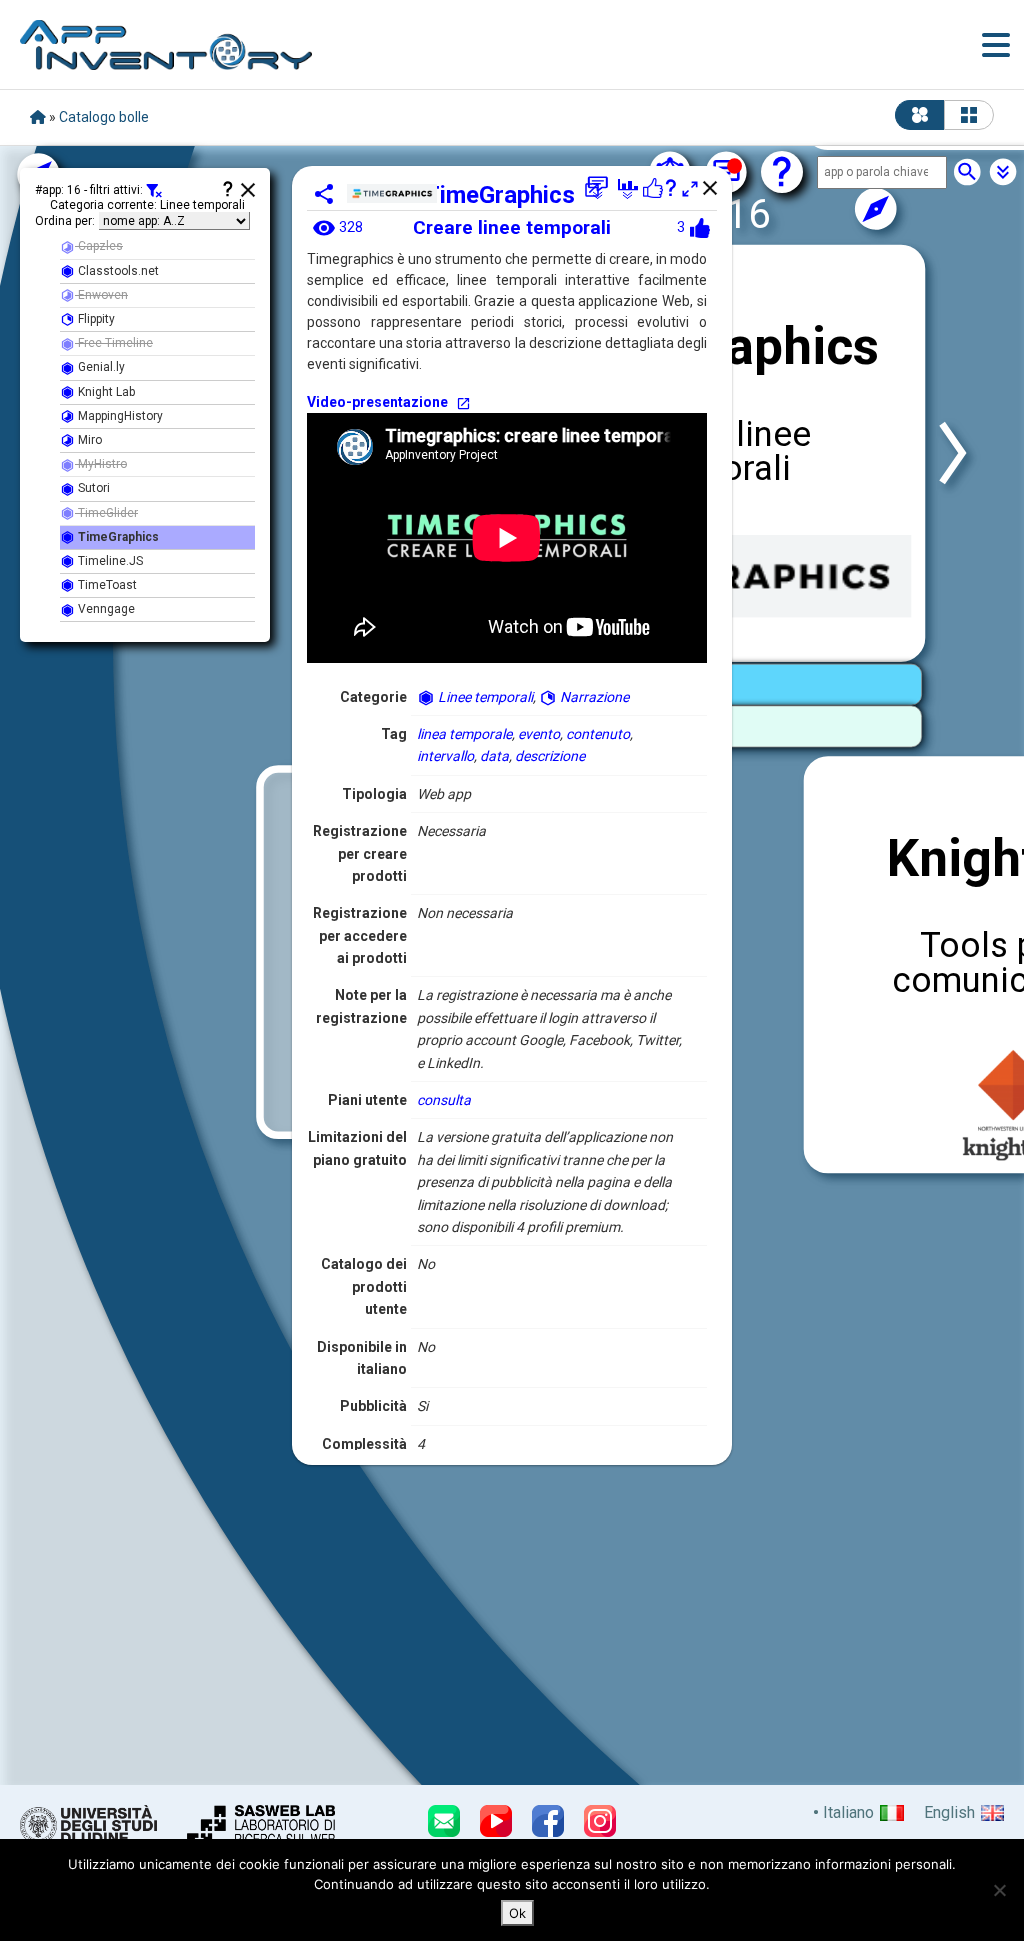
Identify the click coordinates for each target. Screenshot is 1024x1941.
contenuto (598, 734)
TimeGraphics (499, 195)
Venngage (105, 609)
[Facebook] (548, 1821)
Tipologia (374, 794)
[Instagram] (600, 1821)
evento (539, 734)
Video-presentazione (377, 402)
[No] (999, 1890)
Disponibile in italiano (362, 1358)
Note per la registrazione (361, 1006)
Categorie (373, 697)
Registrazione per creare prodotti (360, 853)
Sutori (92, 488)
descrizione (550, 756)
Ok (517, 1913)
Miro (88, 440)
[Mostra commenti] (598, 188)
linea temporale (464, 734)
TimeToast (106, 585)
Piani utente (367, 1100)
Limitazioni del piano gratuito (357, 1148)
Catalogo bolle (104, 117)
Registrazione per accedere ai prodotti (360, 935)
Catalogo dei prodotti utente (364, 1286)
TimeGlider (106, 513)
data (494, 756)
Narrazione (593, 697)
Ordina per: (65, 221)
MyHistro (101, 464)
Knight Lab (105, 392)
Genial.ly (100, 367)
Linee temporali (484, 697)
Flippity (95, 319)
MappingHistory (119, 416)
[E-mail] (444, 1821)
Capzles (99, 246)
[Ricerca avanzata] (1003, 172)
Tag (394, 734)
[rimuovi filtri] (154, 191)
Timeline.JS (109, 561)
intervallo (445, 756)
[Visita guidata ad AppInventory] (782, 172)
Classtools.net (117, 271)
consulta (444, 1100)
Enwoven (101, 295)
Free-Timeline (114, 343)
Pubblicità (373, 1406)
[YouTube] (496, 1821)
